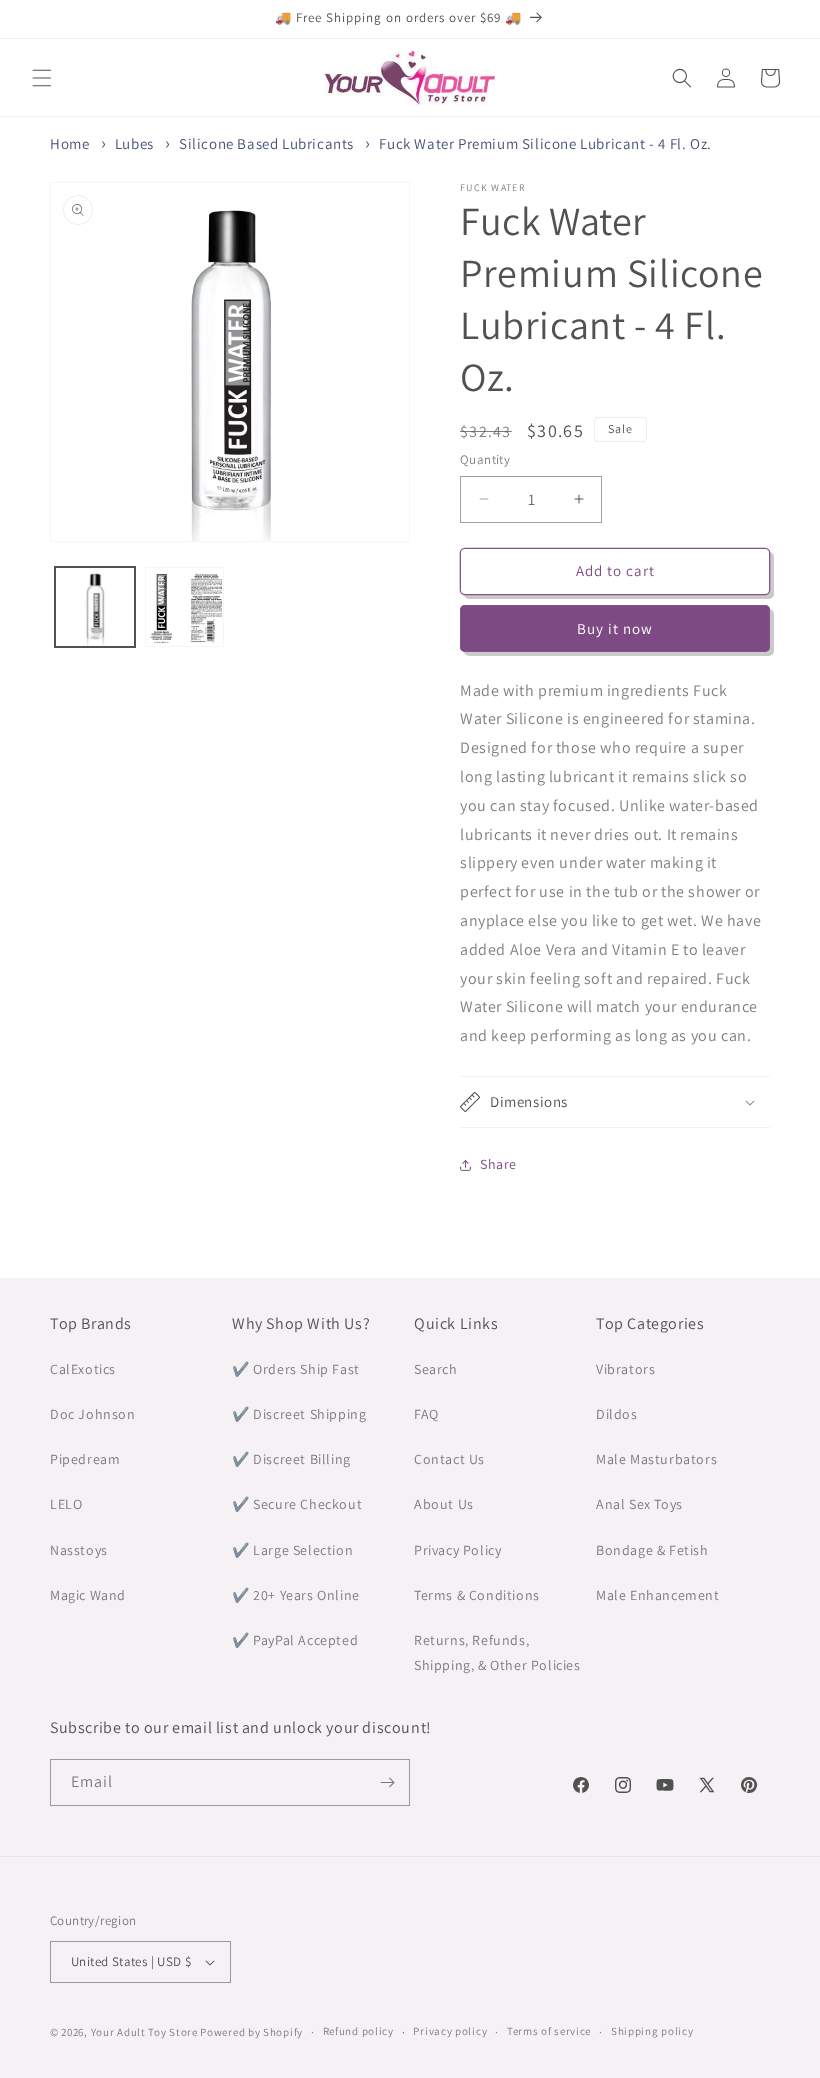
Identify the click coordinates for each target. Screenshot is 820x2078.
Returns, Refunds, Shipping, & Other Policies (497, 1652)
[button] (42, 78)
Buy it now (615, 628)
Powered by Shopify (251, 2032)
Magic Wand (88, 1595)
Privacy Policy (457, 1550)
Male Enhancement (658, 1595)
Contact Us (449, 1459)
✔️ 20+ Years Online (296, 1595)
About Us (444, 1504)
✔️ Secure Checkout (297, 1504)
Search (436, 1369)
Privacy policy (450, 2031)
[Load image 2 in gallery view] (185, 607)
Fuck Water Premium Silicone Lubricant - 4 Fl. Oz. (545, 143)
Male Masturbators (656, 1459)
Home (69, 143)
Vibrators (625, 1369)
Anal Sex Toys (639, 1504)
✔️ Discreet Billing (291, 1459)
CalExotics (83, 1369)
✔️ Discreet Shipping (299, 1414)
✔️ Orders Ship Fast (296, 1369)
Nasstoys (79, 1550)
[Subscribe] (387, 1782)
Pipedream (85, 1459)
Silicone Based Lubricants (266, 143)
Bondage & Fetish (652, 1550)
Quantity (485, 459)
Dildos (617, 1414)
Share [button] (498, 1164)
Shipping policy (652, 2031)
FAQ (426, 1414)
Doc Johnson (93, 1414)
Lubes (134, 143)
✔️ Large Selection (292, 1550)
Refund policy (358, 2031)
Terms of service (549, 2031)
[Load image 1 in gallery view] (95, 607)
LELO (66, 1504)
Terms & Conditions (477, 1595)
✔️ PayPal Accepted (295, 1640)
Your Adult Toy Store (144, 2032)
